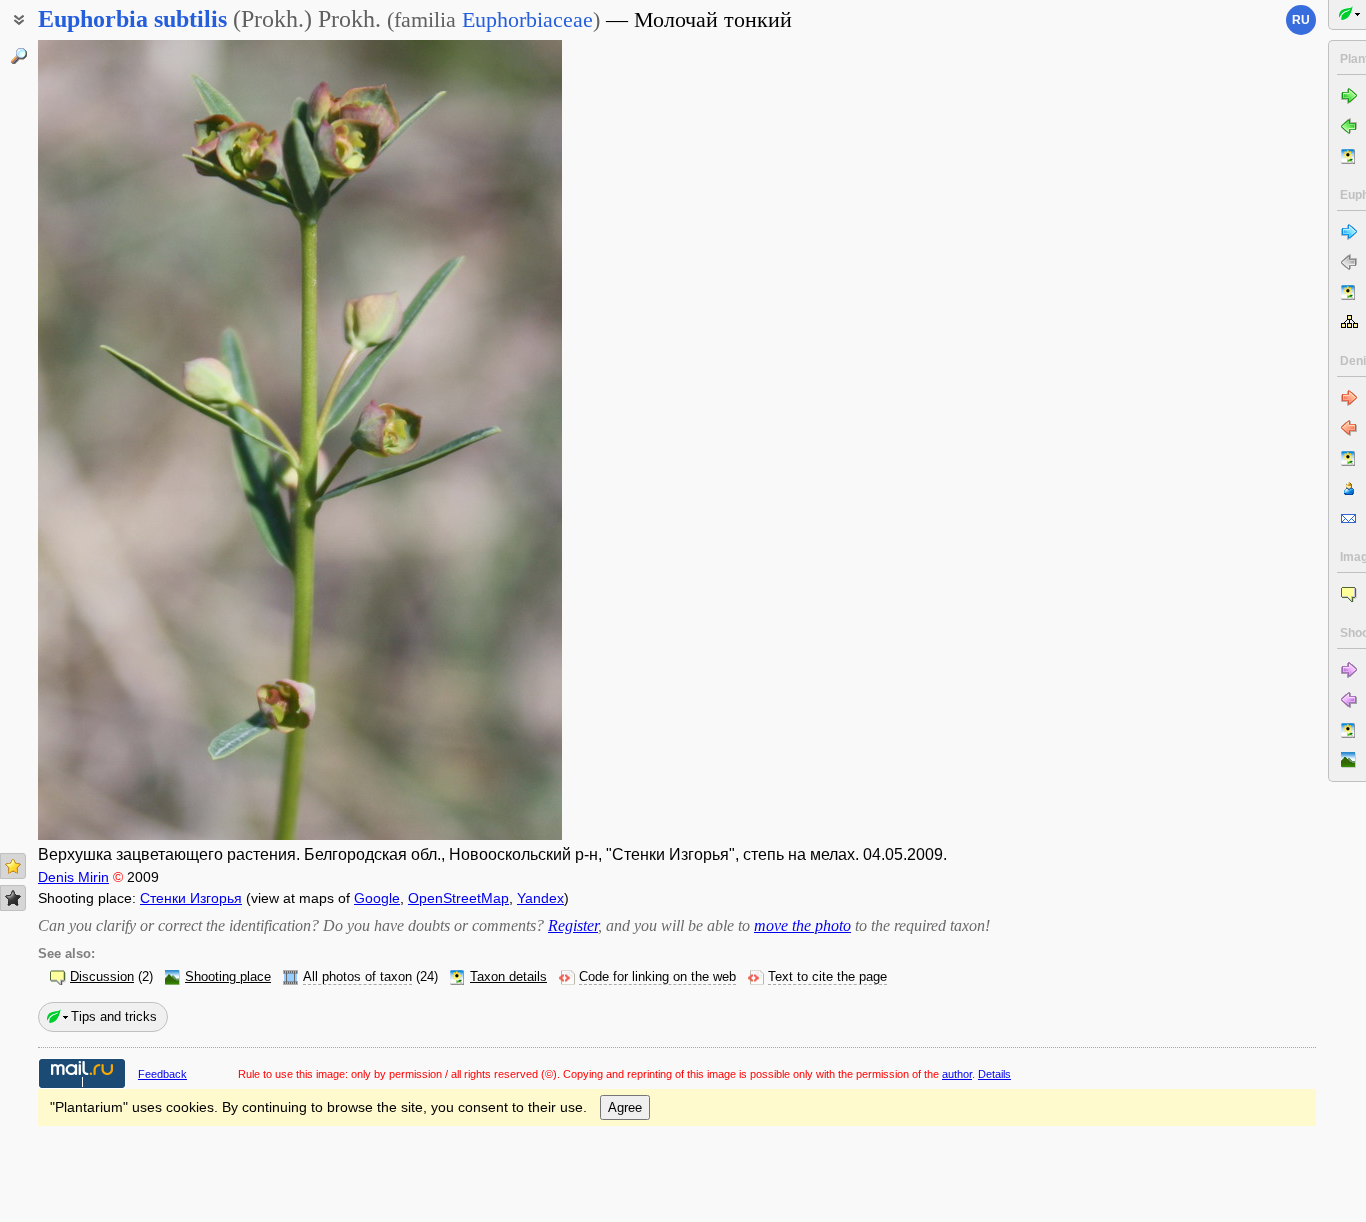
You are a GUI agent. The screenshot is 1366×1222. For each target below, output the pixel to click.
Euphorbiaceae (527, 19)
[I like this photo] (13, 866)
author (957, 1074)
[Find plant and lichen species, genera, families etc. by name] (19, 56)
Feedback (162, 1074)
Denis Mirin (73, 877)
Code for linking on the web (657, 977)
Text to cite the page (827, 977)
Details (994, 1074)
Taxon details (508, 977)
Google (377, 898)
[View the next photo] (504, 440)
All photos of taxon (357, 977)
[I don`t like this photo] (13, 898)
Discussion (102, 977)
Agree (625, 1107)
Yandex (540, 898)
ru (1301, 20)
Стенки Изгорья (191, 898)
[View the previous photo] (95, 440)
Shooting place (228, 977)
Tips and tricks (114, 1016)
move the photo (802, 925)
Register (573, 925)
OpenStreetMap (458, 898)
